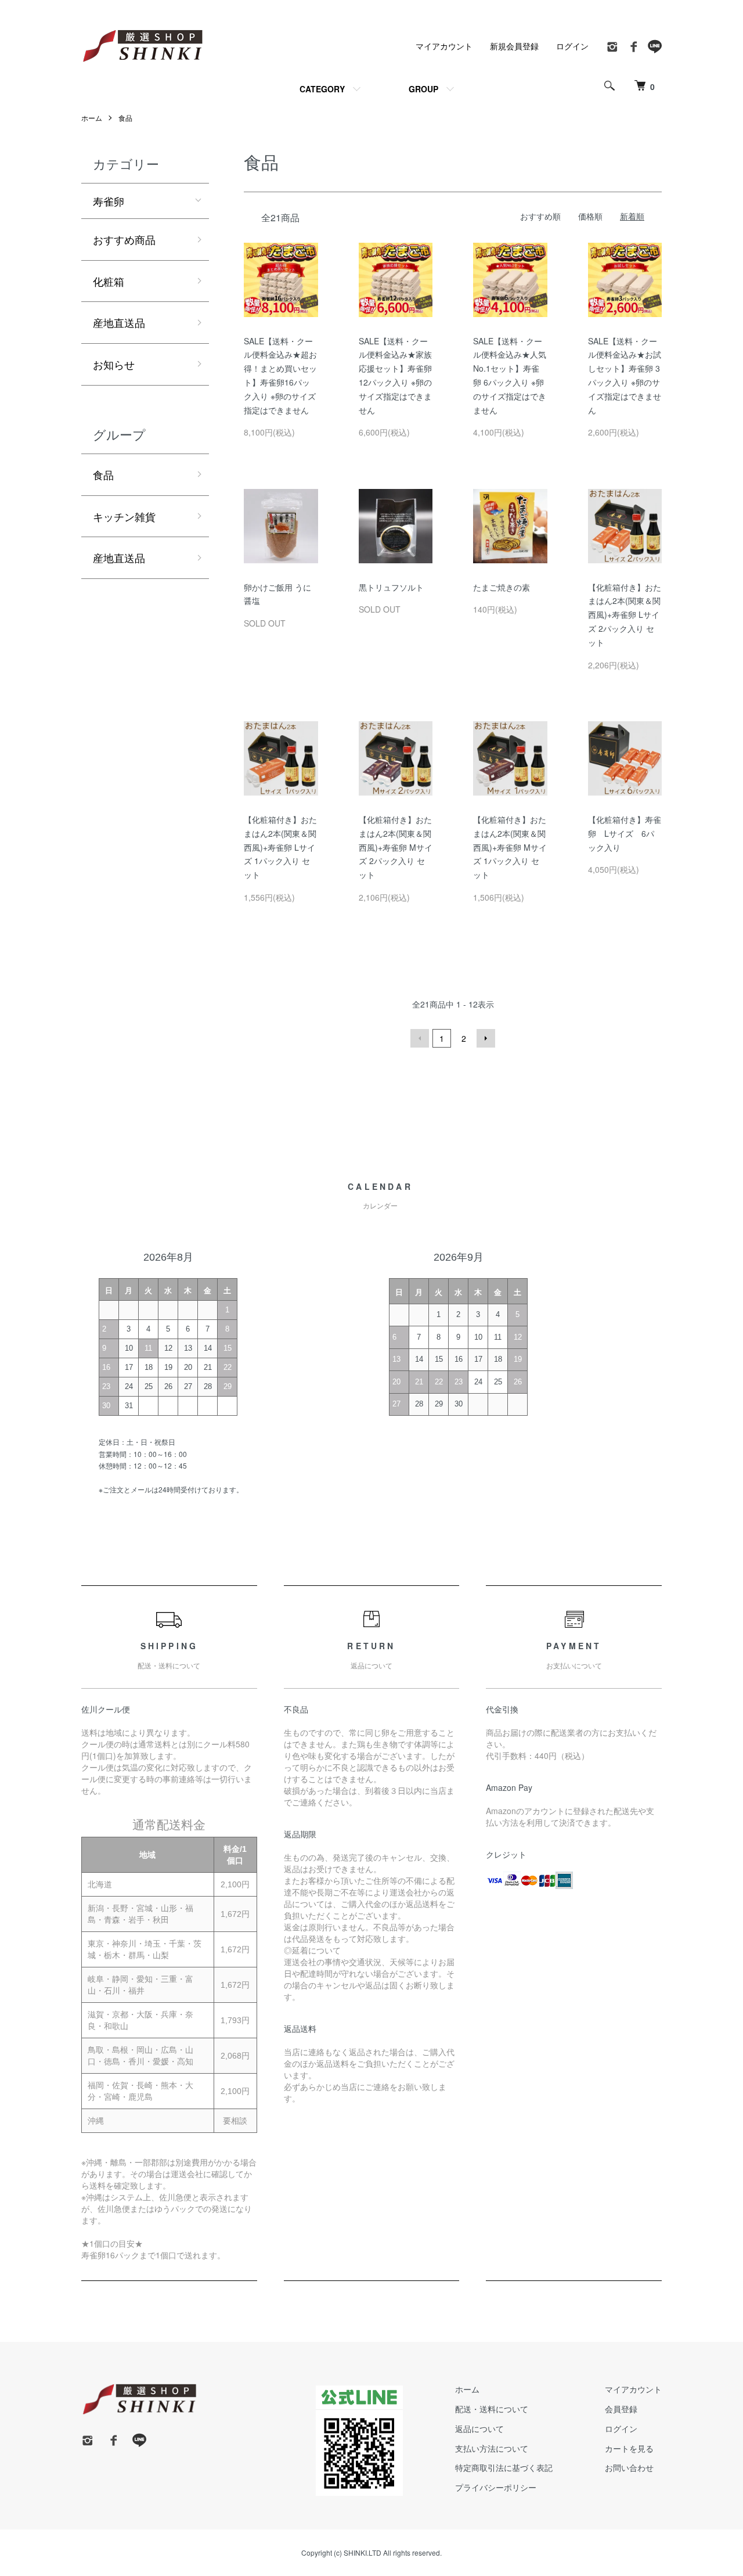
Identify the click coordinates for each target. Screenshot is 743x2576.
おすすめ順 (540, 216)
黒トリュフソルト (391, 587)
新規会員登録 (514, 46)
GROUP (423, 89)
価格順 (590, 216)
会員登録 (621, 2409)
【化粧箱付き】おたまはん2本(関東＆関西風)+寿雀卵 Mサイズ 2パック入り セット (396, 847)
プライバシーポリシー (496, 2487)
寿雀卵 (109, 201)
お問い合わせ (629, 2467)
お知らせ (114, 364)
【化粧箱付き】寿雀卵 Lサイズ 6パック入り (625, 833)
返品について (479, 2429)
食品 (125, 118)
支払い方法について (492, 2448)
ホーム (92, 118)
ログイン (572, 46)
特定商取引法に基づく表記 (504, 2467)
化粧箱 (109, 281)
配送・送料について (492, 2409)
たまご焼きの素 (502, 587)
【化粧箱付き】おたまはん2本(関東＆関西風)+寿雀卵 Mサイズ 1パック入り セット (510, 847)
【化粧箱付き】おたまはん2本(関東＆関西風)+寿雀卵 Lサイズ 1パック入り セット (280, 847)
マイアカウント (444, 46)
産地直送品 (119, 322)
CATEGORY (322, 89)
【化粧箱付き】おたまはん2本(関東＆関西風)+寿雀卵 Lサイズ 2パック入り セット (625, 615)
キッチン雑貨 (124, 516)
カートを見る (629, 2448)
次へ (486, 1038)
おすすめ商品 (124, 239)
